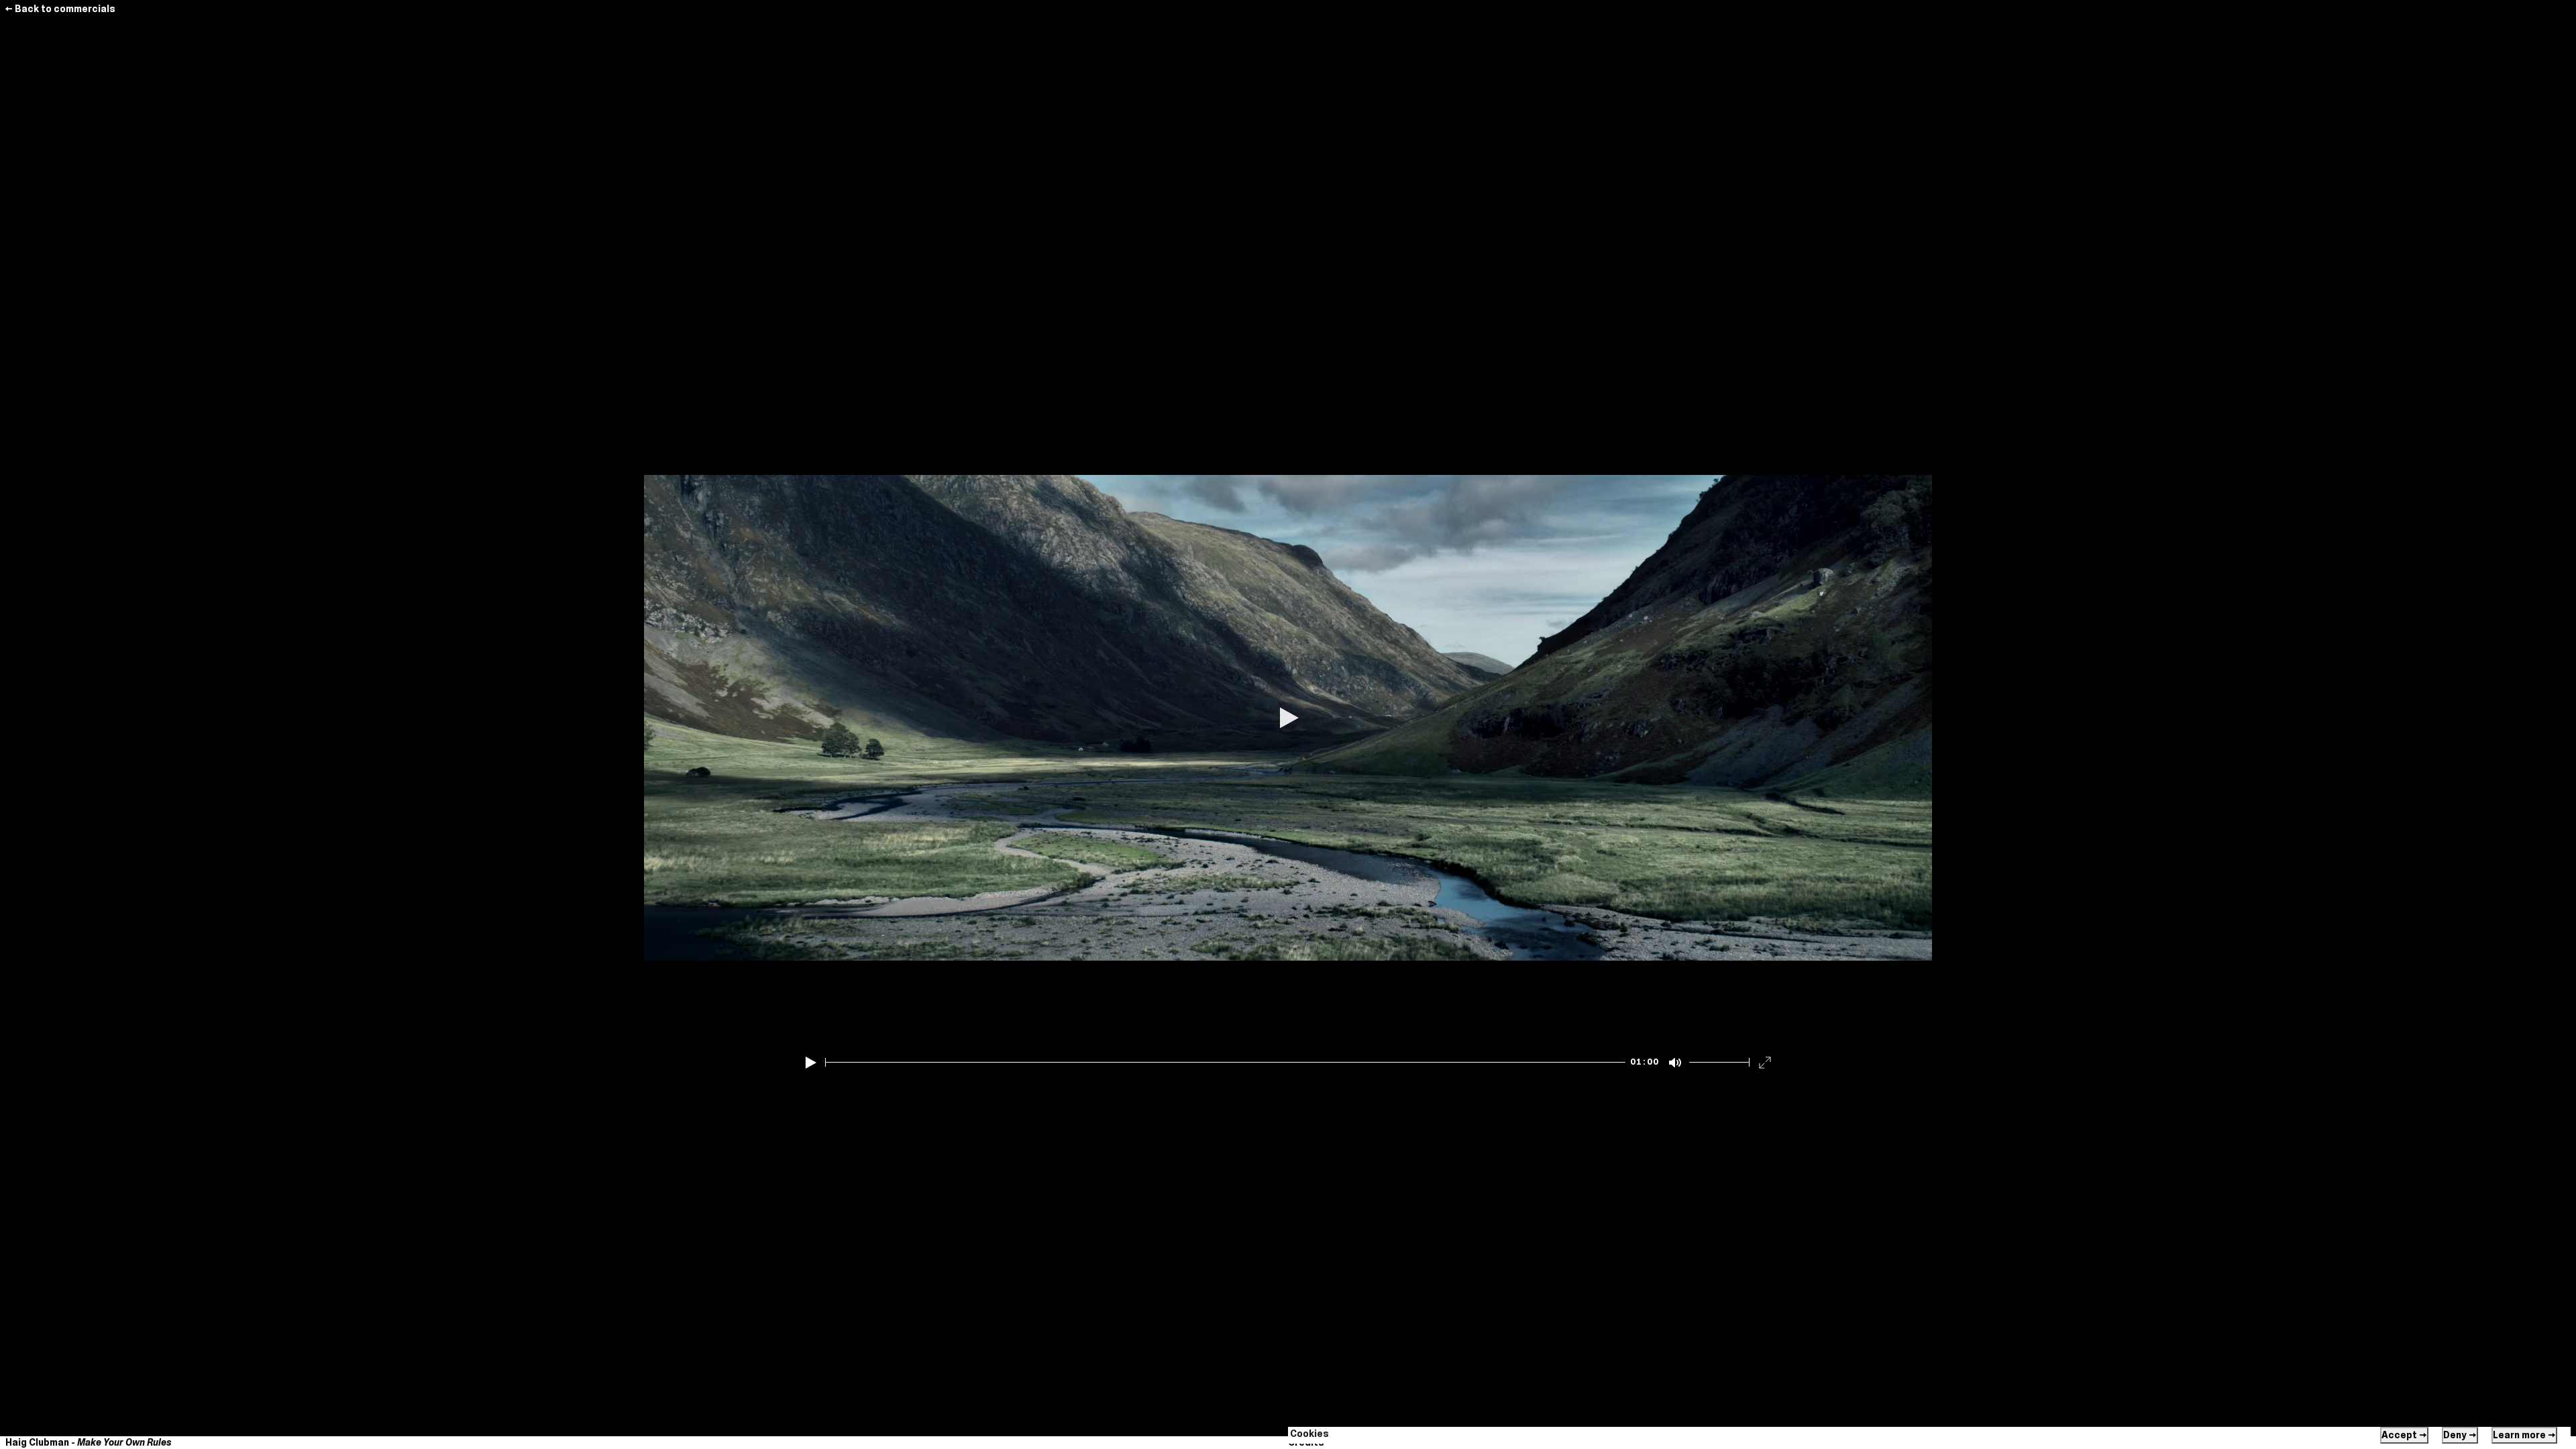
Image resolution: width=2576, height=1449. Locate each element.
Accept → (2404, 1435)
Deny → (2460, 1435)
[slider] (1225, 1062)
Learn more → (2524, 1435)
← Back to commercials (60, 9)
